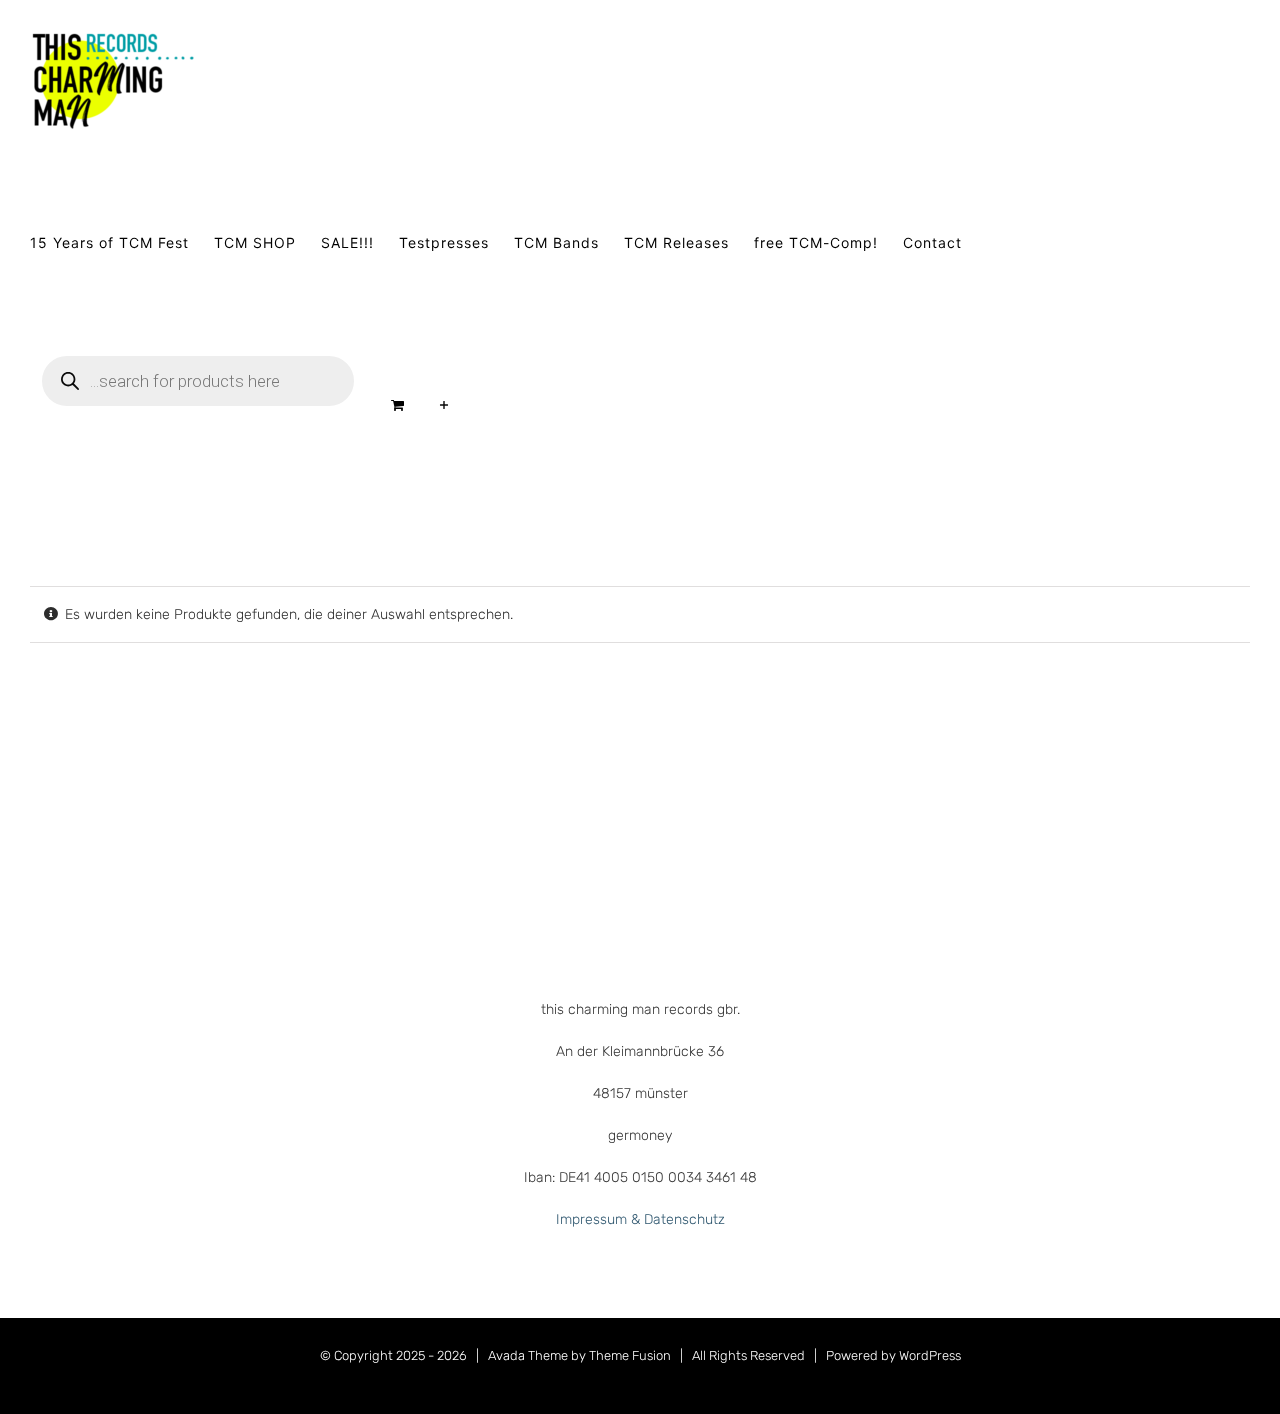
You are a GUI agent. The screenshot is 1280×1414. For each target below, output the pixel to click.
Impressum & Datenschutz (640, 1219)
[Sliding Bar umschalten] (444, 405)
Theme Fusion (630, 1355)
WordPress (930, 1355)
